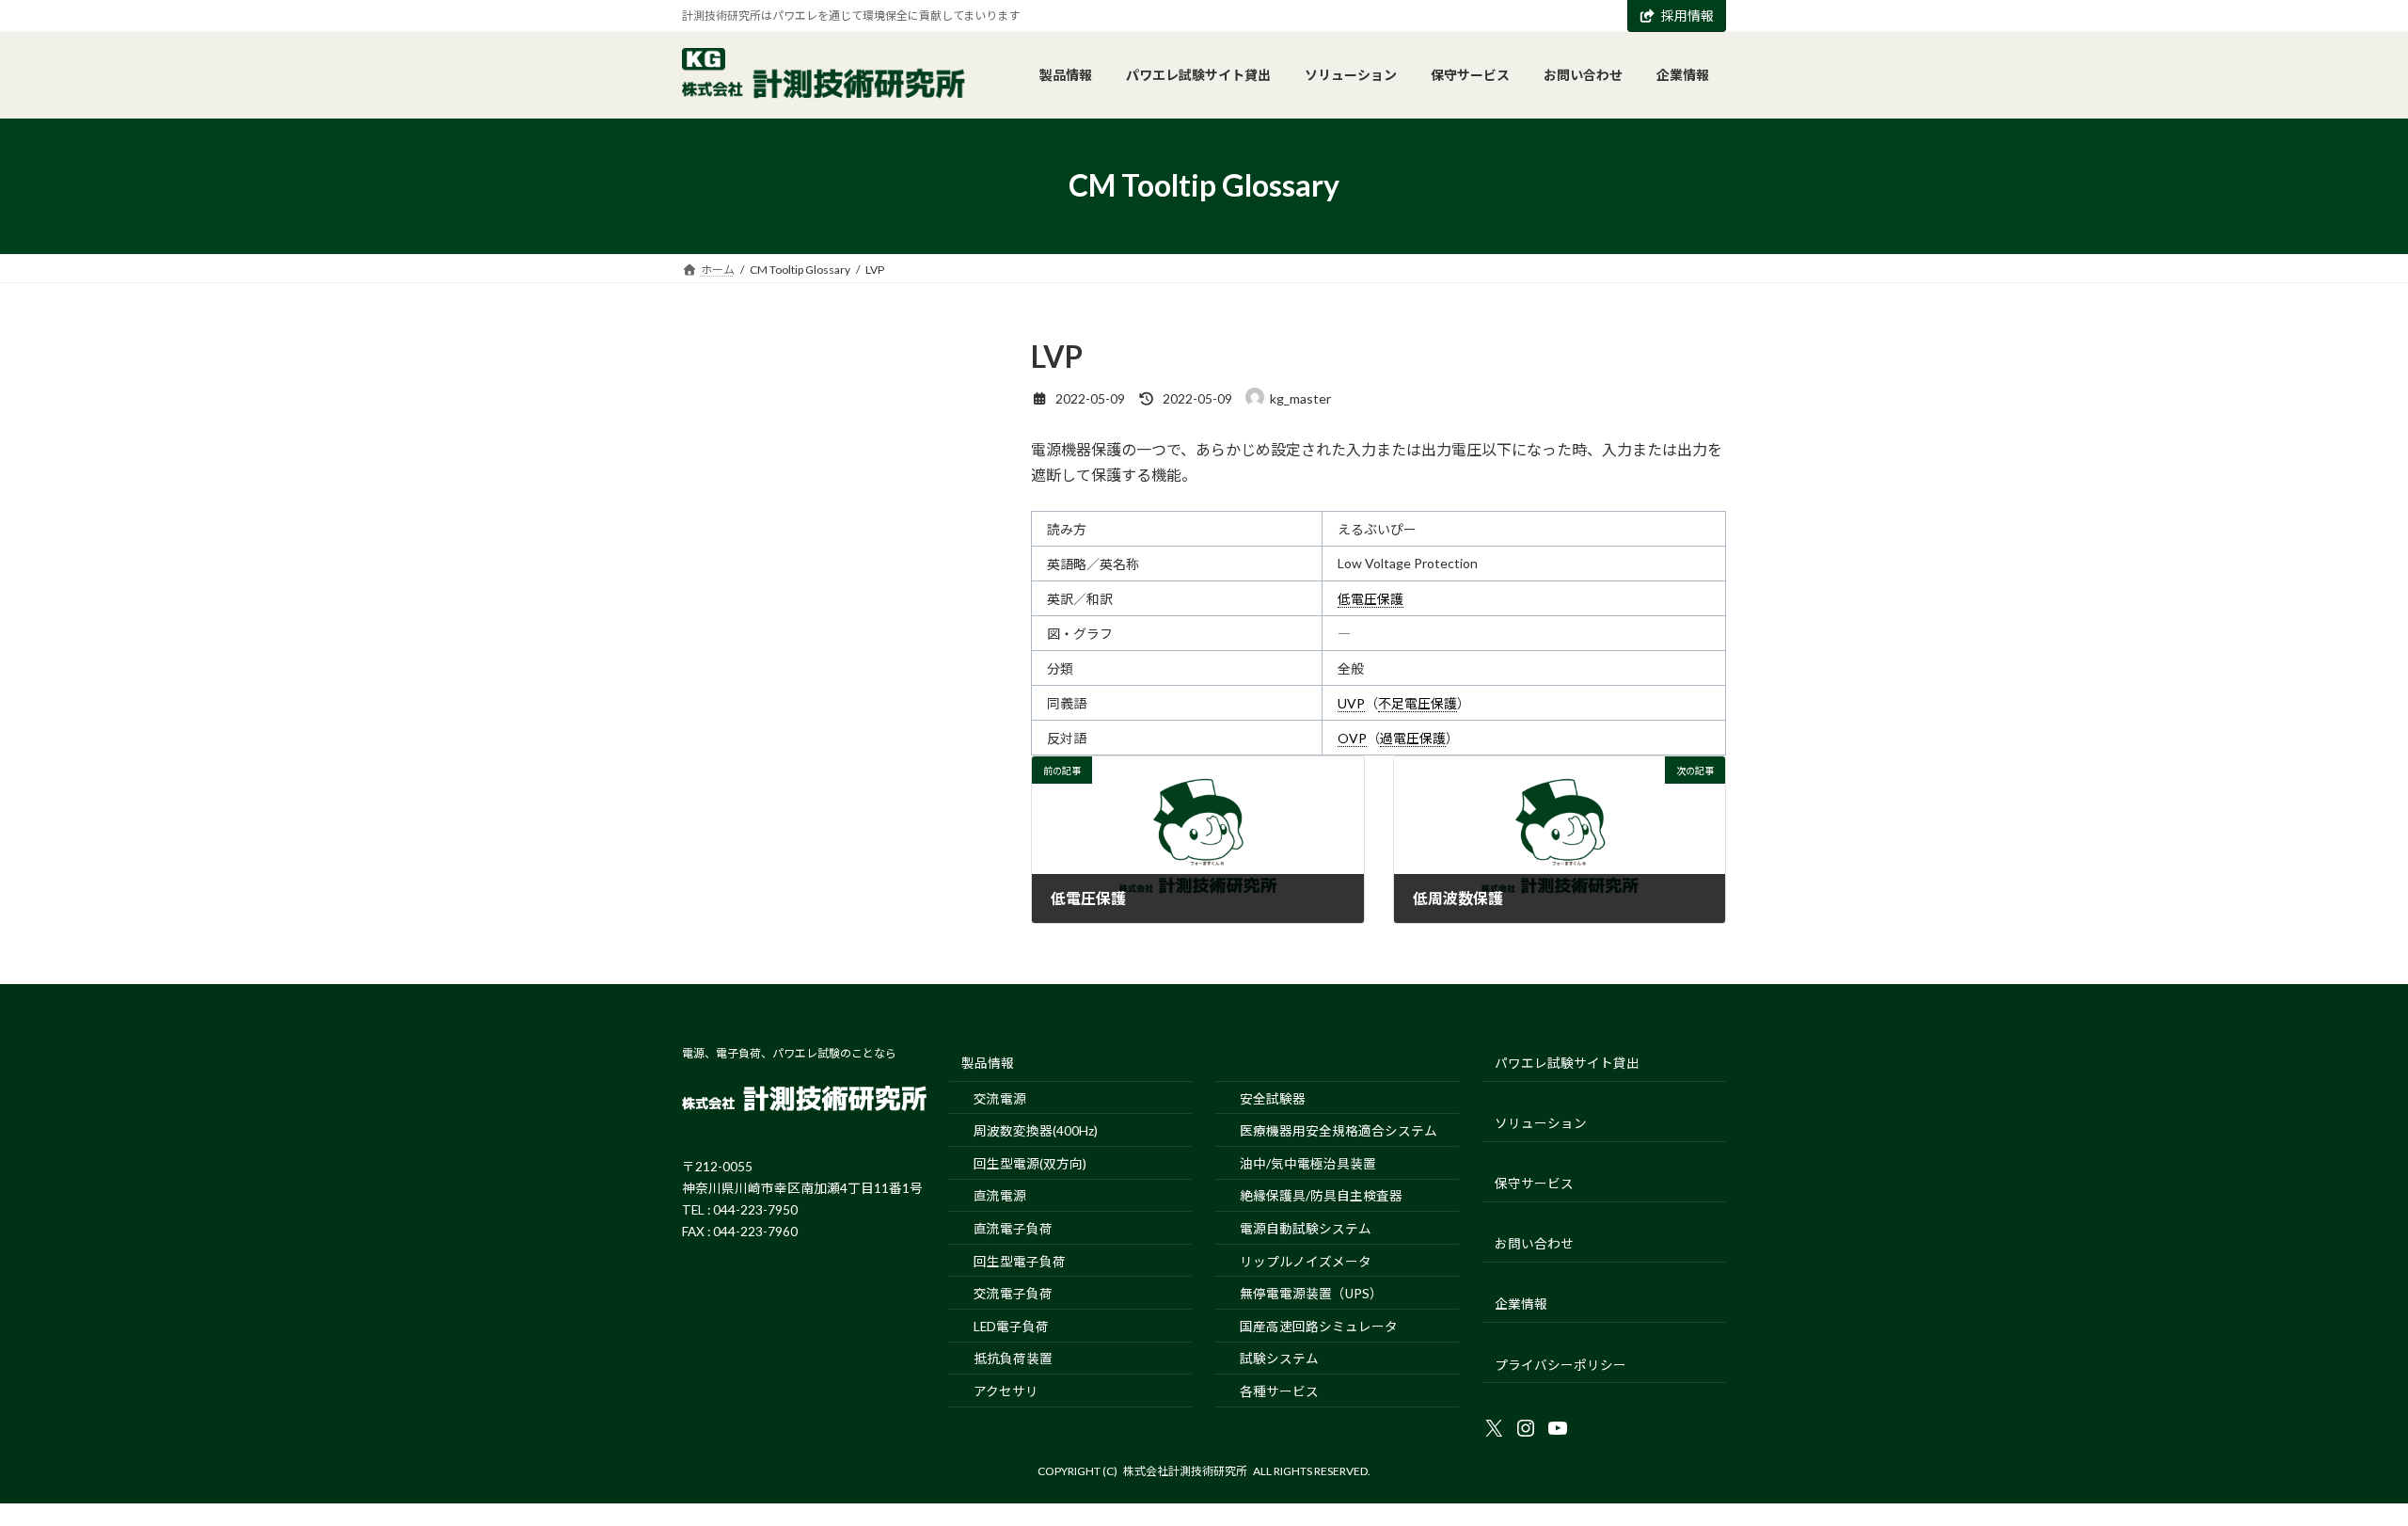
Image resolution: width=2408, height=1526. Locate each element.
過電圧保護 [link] (1413, 738)
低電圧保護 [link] (1370, 599)
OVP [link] (1352, 738)
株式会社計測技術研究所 (1185, 1471)
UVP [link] (1351, 703)
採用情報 (1687, 16)
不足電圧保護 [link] (1418, 703)
